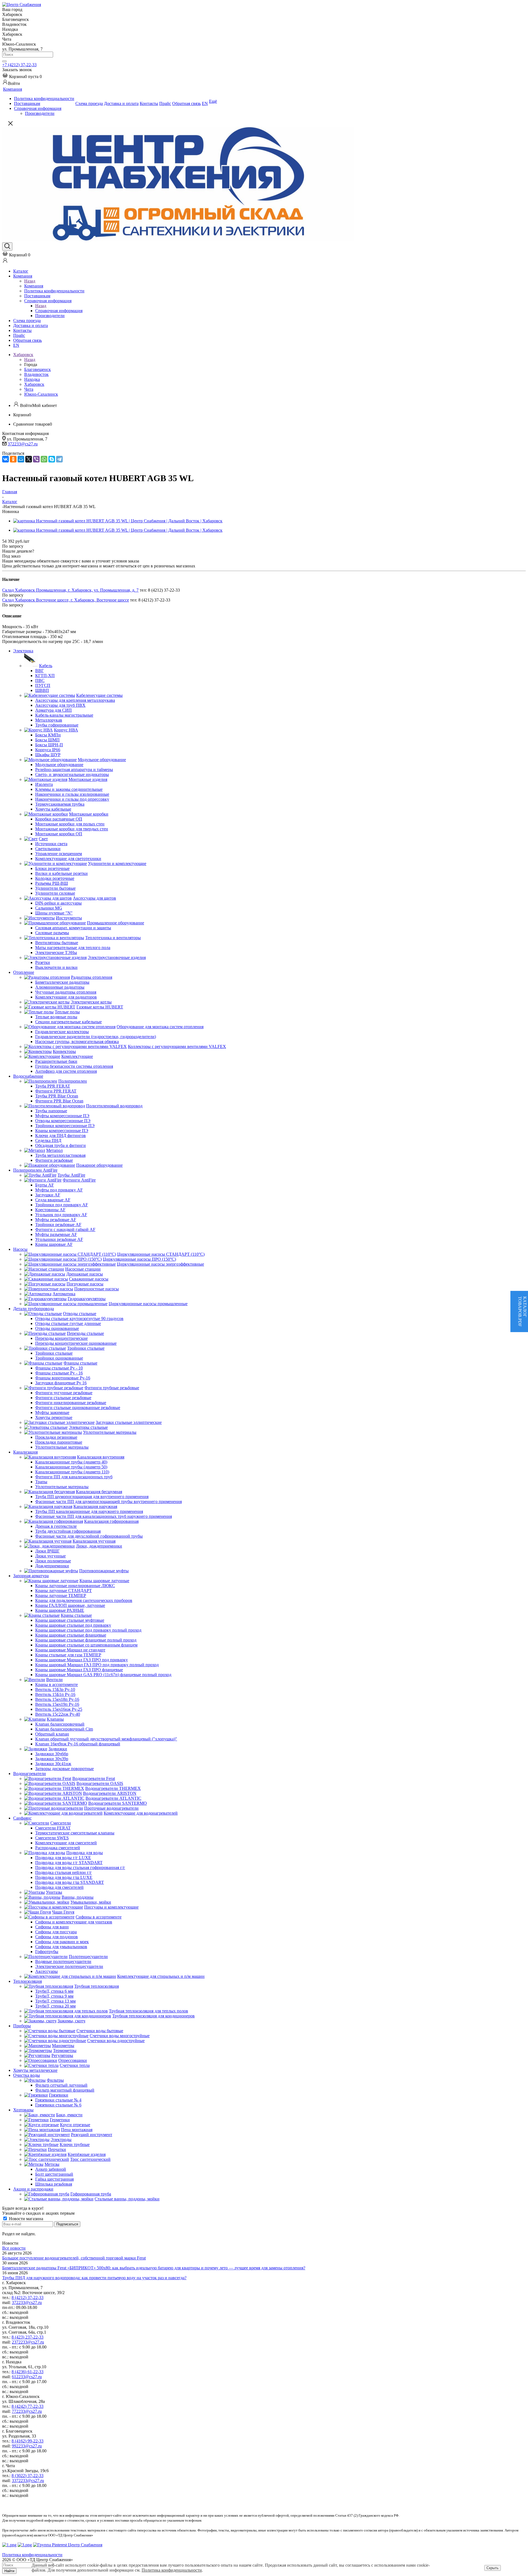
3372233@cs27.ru (28, 2481)
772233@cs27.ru (27, 2411)
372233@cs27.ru (23, 444)
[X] (29, 459)
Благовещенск (38, 369)
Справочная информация (59, 311)
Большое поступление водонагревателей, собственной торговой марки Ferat (74, 2258)
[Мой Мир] (21, 459)
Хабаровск (34, 384)
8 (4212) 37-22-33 (28, 2298)
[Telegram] (59, 459)
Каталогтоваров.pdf (522, 1311)
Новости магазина (25, 2219)
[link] (22, 77)
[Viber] (36, 459)
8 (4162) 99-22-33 (28, 2441)
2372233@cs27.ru (28, 2342)
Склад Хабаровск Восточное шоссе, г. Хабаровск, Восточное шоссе (66, 600)
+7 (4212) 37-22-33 (19, 65)
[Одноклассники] (13, 459)
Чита (29, 389)
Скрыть (493, 2568)
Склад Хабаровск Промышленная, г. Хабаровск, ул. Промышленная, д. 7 (70, 590)
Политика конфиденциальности (172, 2570)
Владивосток (36, 374)
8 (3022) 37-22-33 (28, 2476)
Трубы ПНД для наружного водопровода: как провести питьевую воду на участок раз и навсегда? (94, 2278)
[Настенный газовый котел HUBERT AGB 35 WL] (118, 521)
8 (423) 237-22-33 (28, 2337)
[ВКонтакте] (5, 459)
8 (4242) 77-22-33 (28, 2406)
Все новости (14, 2248)
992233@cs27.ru (27, 2446)
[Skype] (52, 459)
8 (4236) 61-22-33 (28, 2372)
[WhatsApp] (44, 459)
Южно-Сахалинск (41, 394)
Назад (30, 281)
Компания (34, 286)
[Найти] (4, 61)
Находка (32, 379)
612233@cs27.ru (27, 2377)
